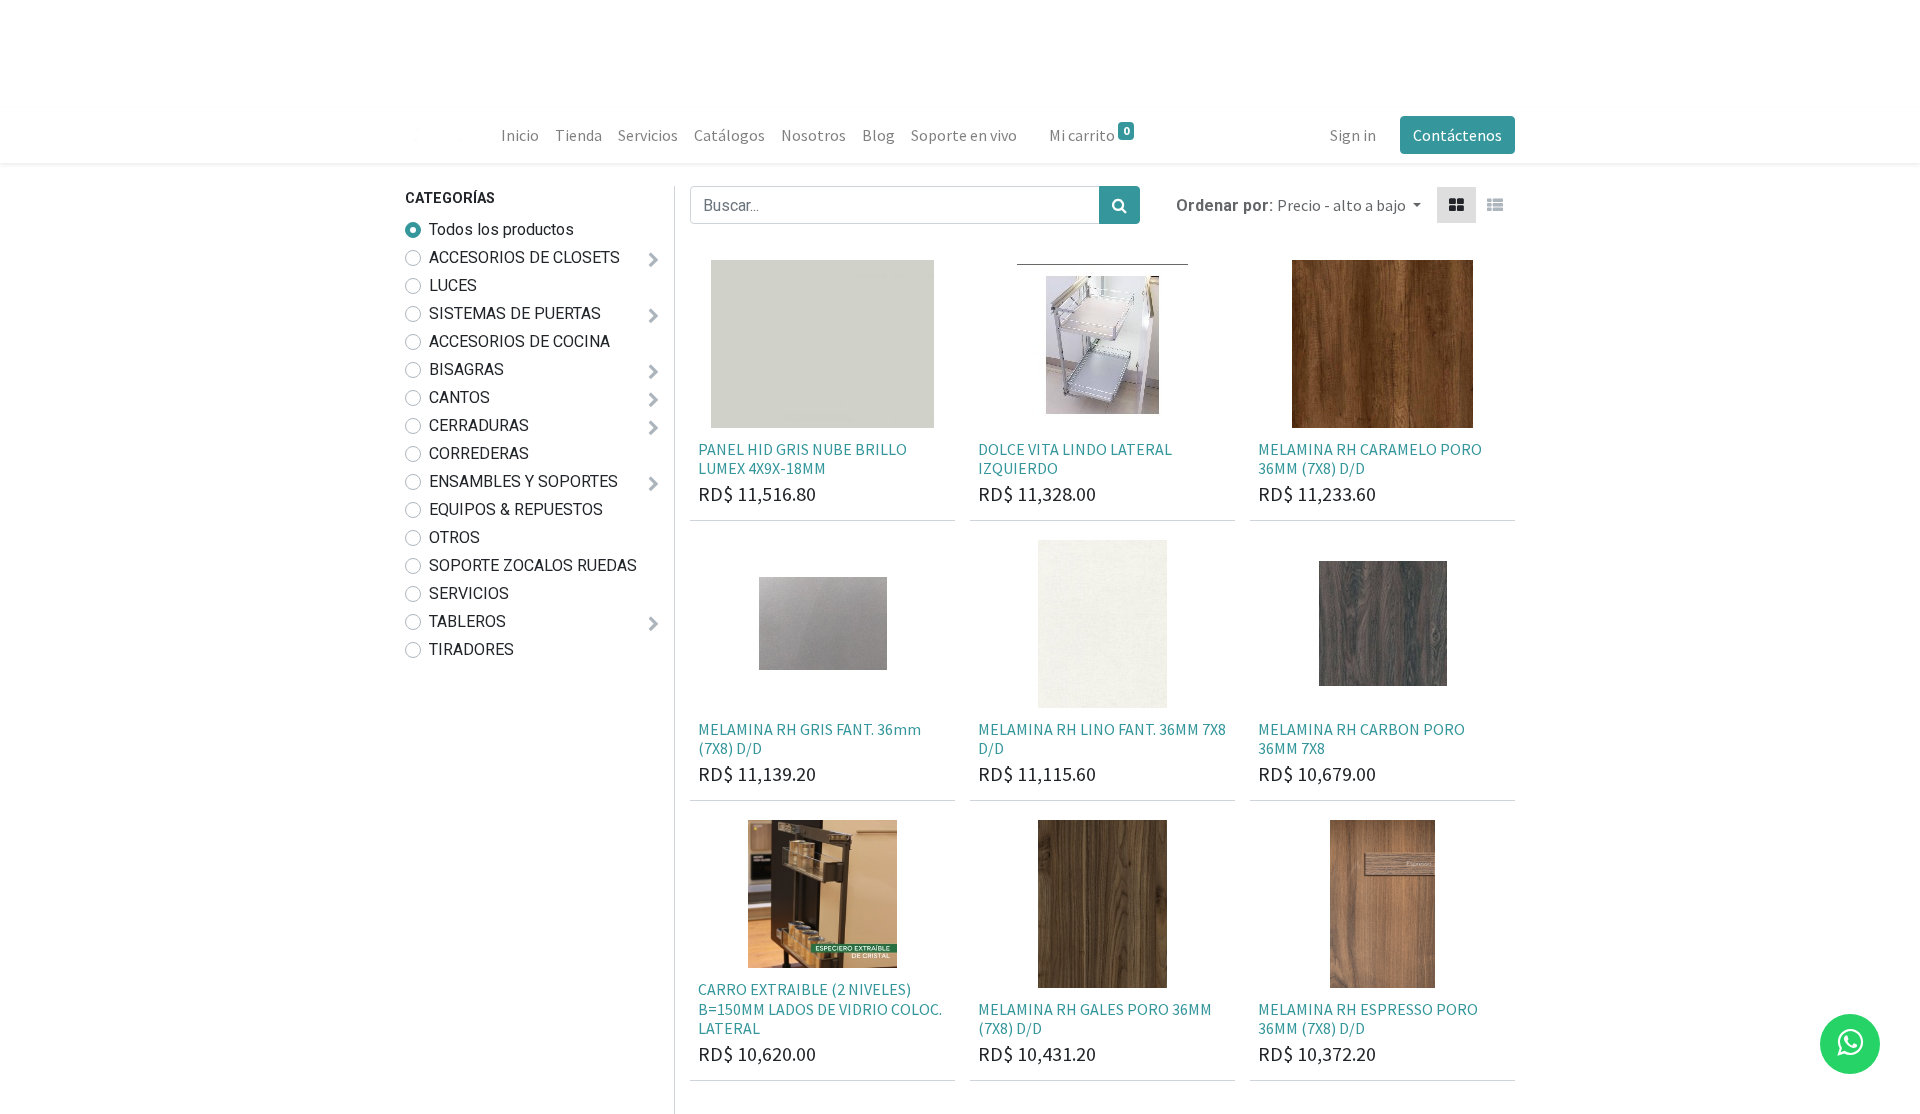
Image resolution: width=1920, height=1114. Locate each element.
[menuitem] (520, 135)
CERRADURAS (479, 425)
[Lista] (1495, 205)
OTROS (454, 537)
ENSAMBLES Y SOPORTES (523, 481)
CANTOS (459, 397)
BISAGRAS (466, 369)
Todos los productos (501, 229)
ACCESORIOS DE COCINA (519, 341)
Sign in (1353, 135)
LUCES (453, 285)
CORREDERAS (479, 453)
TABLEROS (467, 621)
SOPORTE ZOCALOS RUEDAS (533, 565)
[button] (1349, 205)
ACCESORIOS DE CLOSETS (524, 257)
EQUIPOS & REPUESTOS (516, 509)
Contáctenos (1457, 135)
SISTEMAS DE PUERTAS (515, 313)
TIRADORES (471, 649)
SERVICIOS (469, 593)
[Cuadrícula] (1456, 205)
